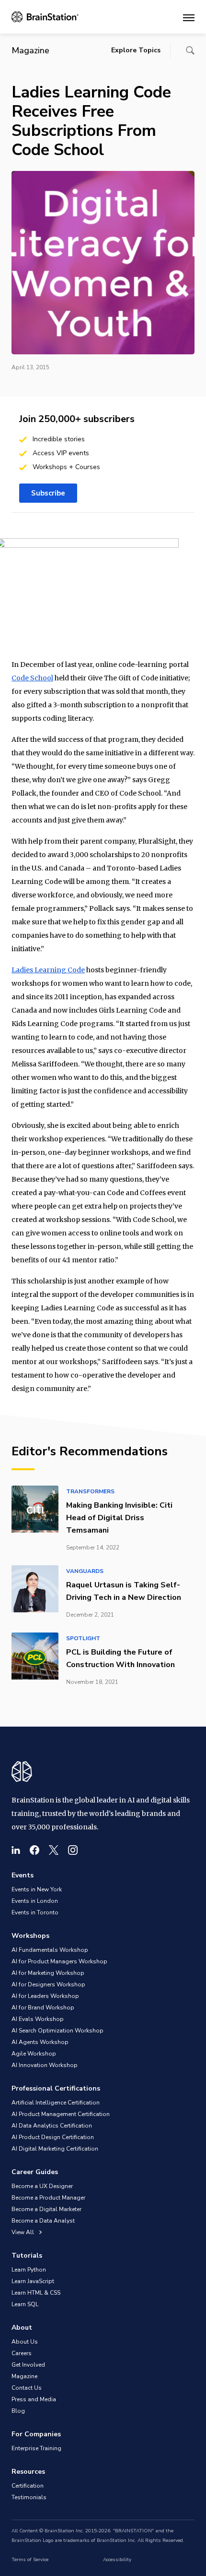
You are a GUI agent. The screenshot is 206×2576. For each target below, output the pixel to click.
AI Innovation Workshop (45, 2065)
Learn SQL (25, 2304)
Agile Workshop (34, 2054)
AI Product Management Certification (61, 2114)
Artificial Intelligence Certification (56, 2103)
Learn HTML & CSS (36, 2293)
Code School (32, 678)
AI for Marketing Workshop (48, 1973)
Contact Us (27, 2388)
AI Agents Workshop (40, 2042)
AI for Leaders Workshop (45, 1996)
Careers (22, 2353)
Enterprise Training (36, 2448)
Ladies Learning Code (48, 970)
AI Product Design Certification (53, 2137)
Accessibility (117, 2560)
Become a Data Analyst (43, 2221)
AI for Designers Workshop (48, 1984)
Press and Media (34, 2399)
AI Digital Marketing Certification (55, 2149)
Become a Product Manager (48, 2198)
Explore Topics (136, 50)
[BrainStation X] (54, 1850)
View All (23, 2232)
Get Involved (28, 2365)
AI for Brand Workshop (43, 2008)
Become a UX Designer (42, 2186)
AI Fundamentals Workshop (50, 1950)
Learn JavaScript (33, 2281)
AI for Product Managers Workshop (59, 1961)
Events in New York (37, 1889)
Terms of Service (30, 2560)
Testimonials (29, 2497)
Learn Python (29, 2270)
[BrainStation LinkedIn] (16, 1850)
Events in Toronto (35, 1912)
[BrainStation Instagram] (73, 1850)
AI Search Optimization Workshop (57, 2031)
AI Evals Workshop (38, 2019)
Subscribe (48, 493)
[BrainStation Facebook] (34, 1850)
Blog (18, 2411)
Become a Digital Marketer (46, 2209)
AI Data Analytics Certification (52, 2126)
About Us (25, 2342)
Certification (28, 2486)
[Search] (190, 50)
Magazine (24, 2376)
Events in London (35, 1901)
